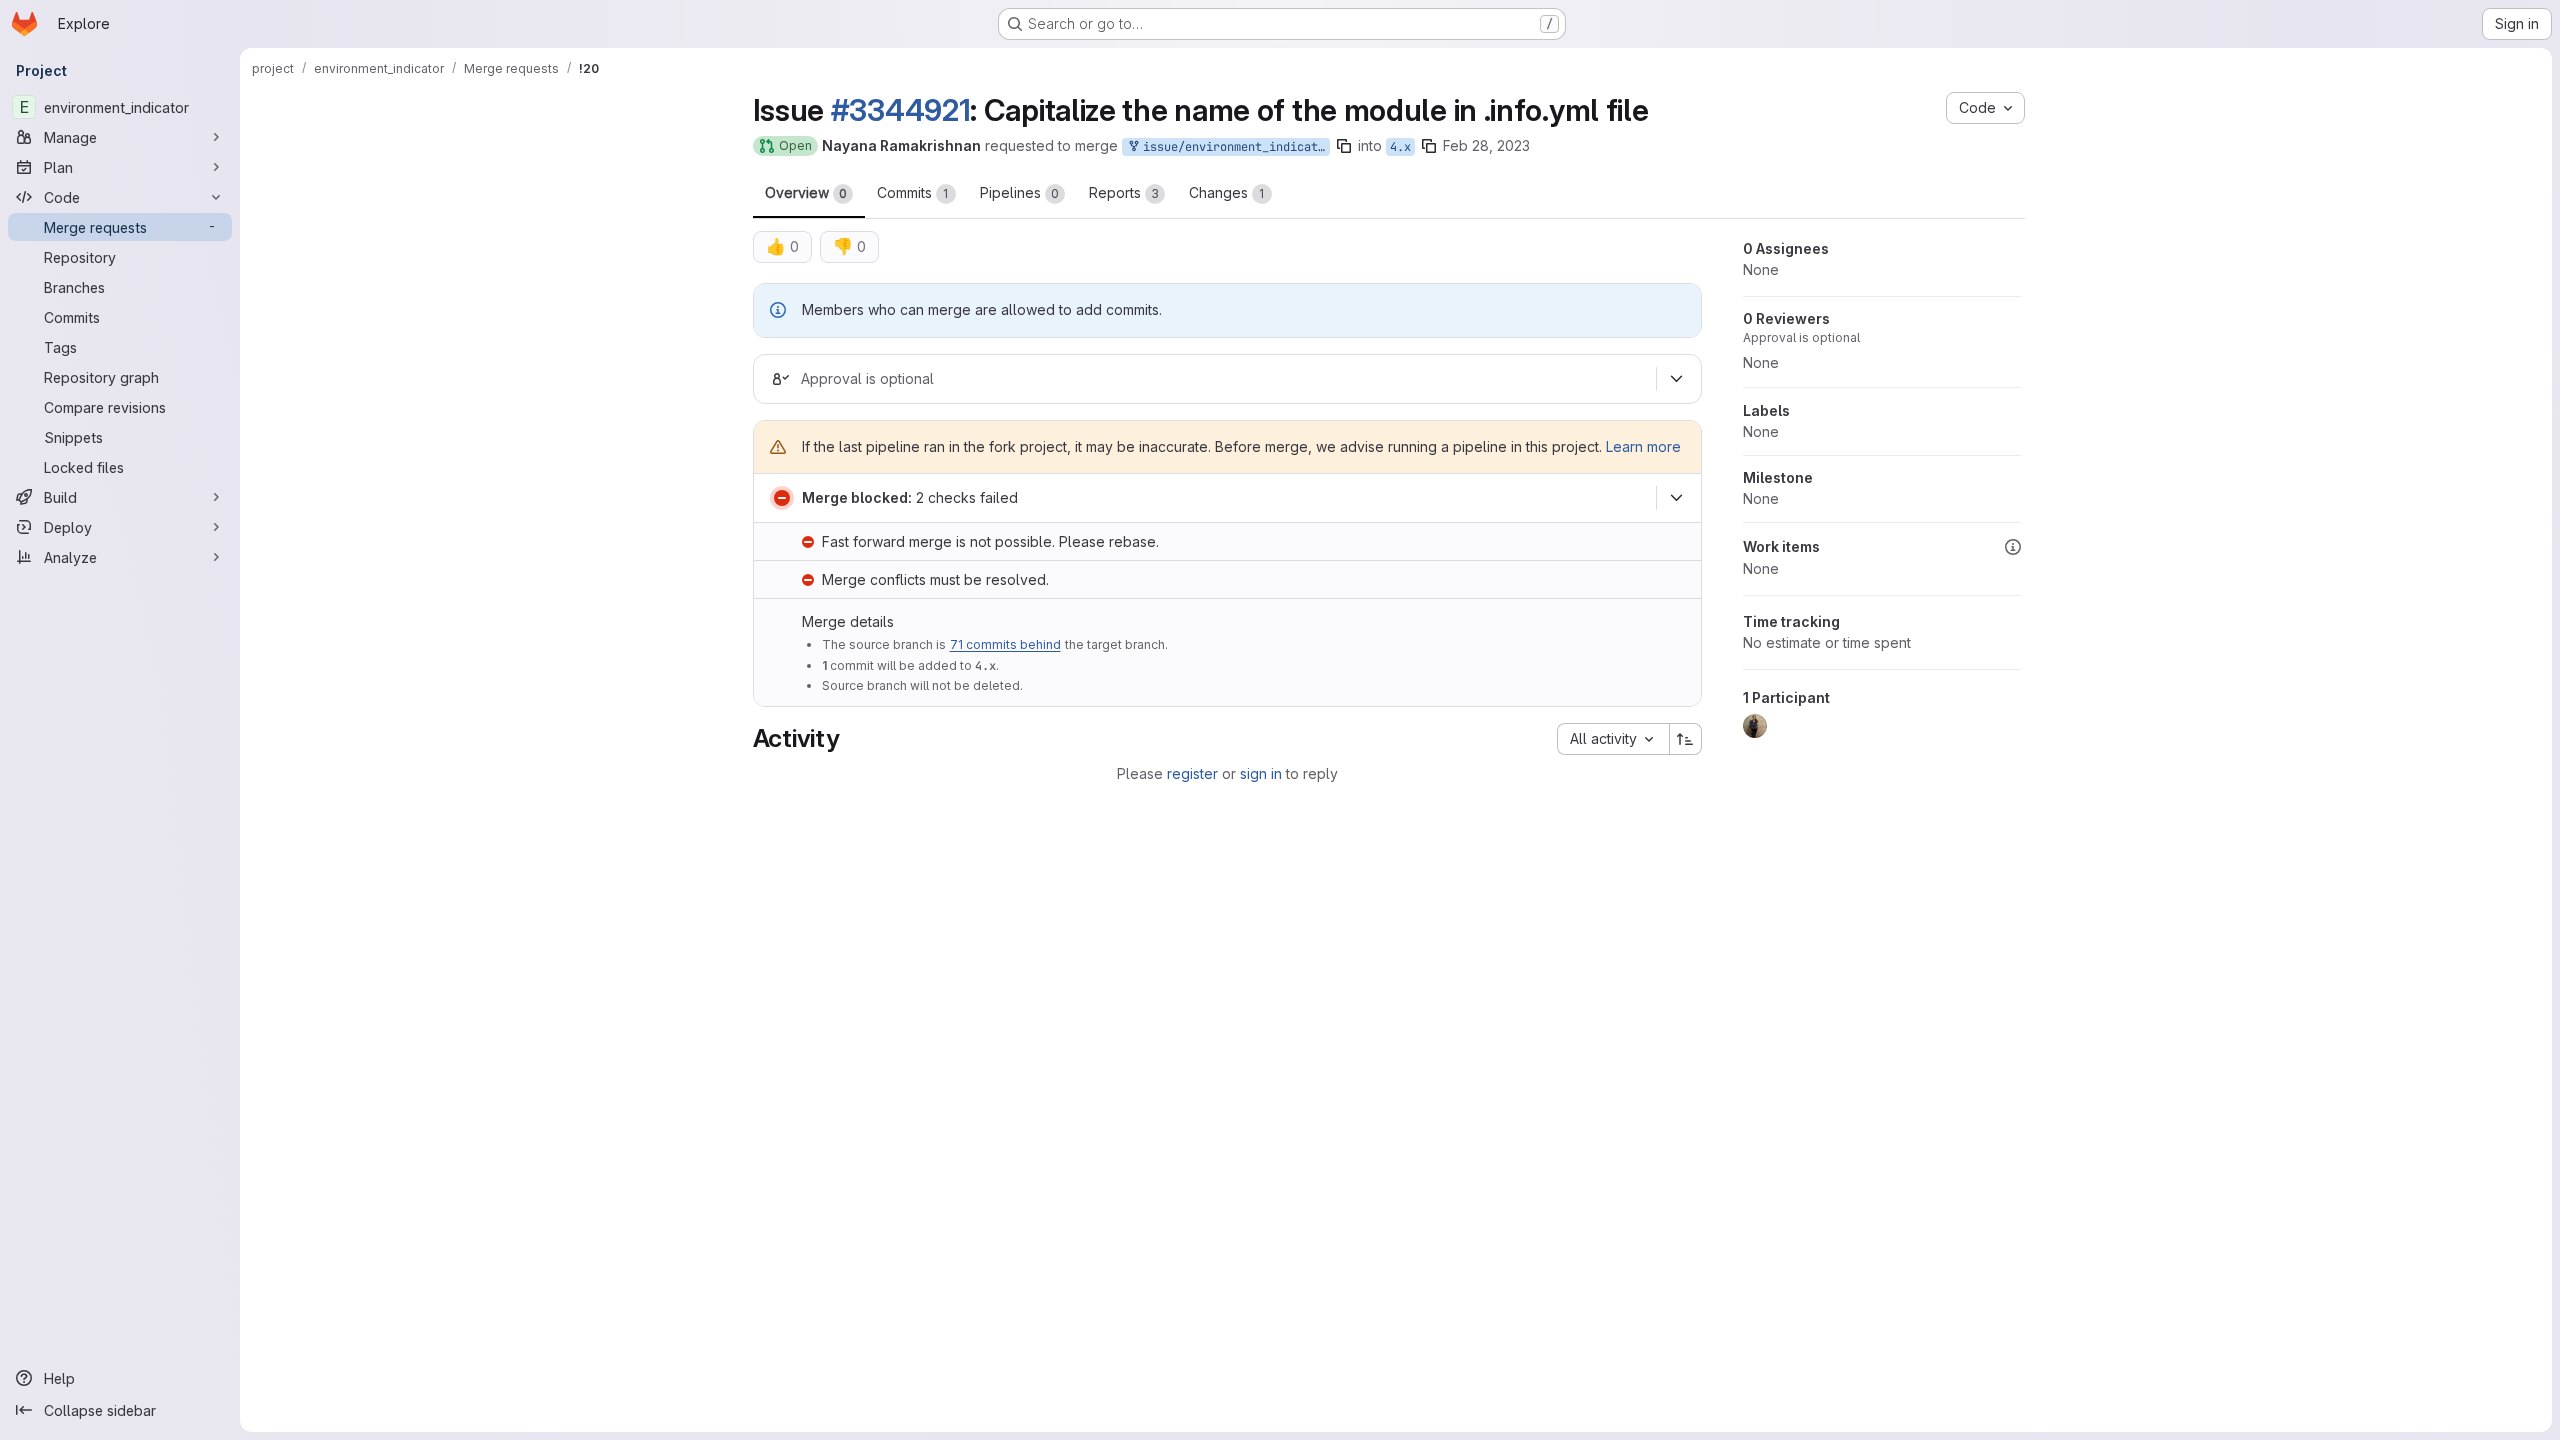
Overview (806, 192)
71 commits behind (1005, 644)
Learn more (1643, 446)
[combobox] (1613, 739)
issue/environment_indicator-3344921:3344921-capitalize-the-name (1233, 147)
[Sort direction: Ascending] (1686, 739)
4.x (1400, 147)
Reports (1124, 192)
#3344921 (901, 110)
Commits (913, 192)
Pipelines (1019, 192)
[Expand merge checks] (1677, 498)
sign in (1261, 773)
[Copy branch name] (1344, 146)
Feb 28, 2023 (1486, 145)
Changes (1227, 192)
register (1192, 773)
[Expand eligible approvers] (1677, 379)
